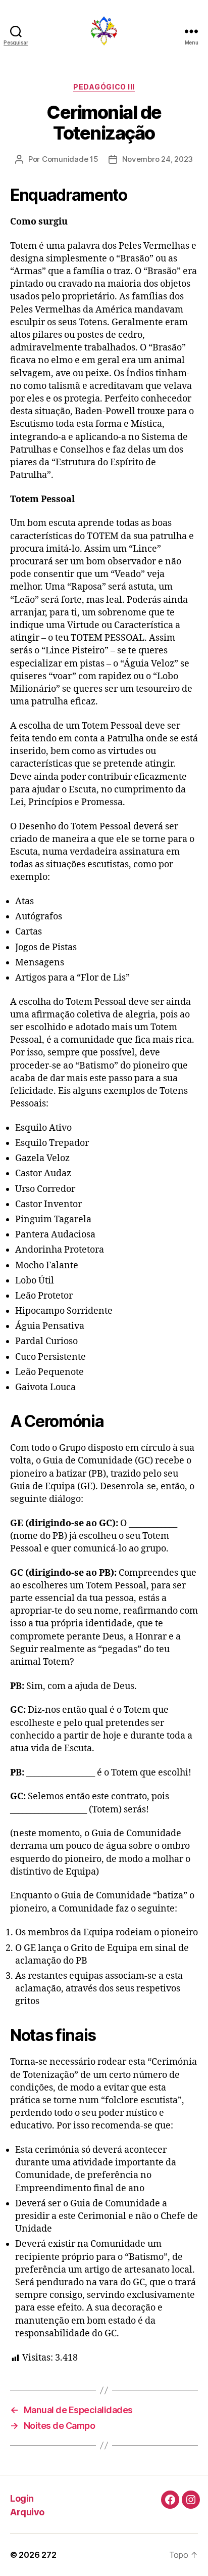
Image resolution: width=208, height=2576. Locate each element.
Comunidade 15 (70, 159)
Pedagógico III (104, 87)
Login (22, 2498)
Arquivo (27, 2512)
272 (49, 2555)
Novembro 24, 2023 (158, 159)
